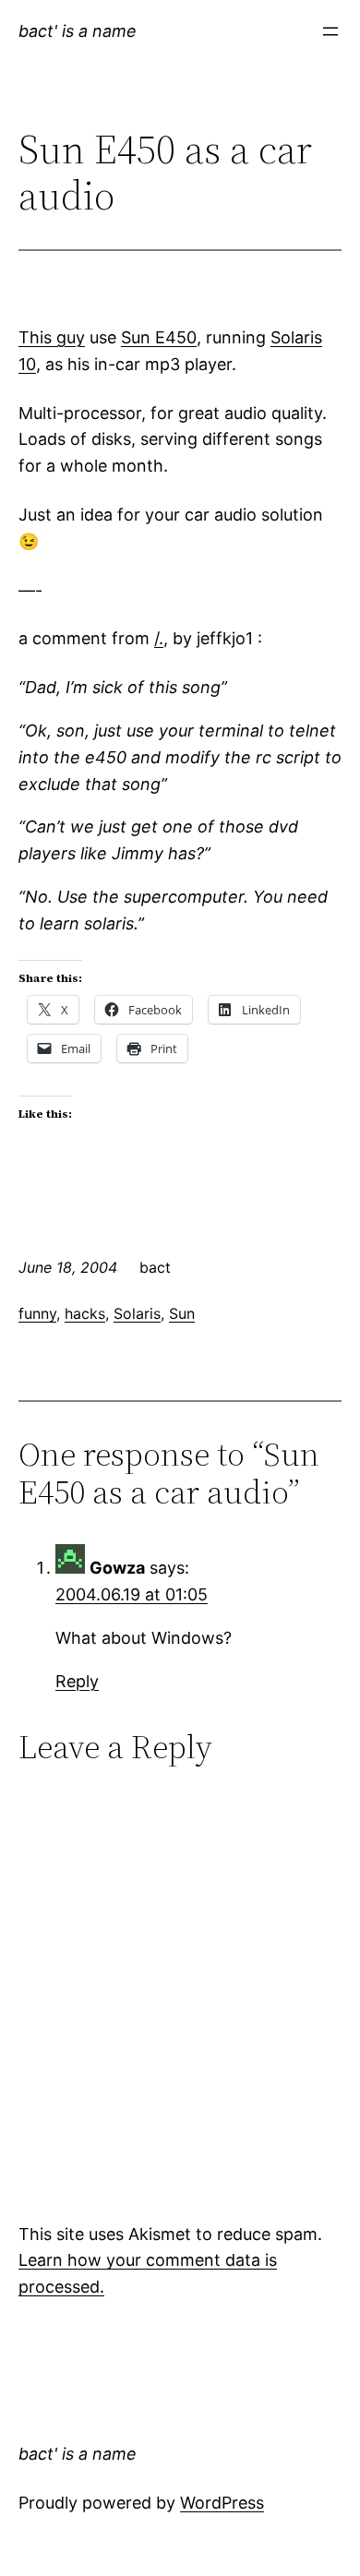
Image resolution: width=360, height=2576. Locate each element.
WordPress (222, 2503)
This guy (52, 337)
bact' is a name (78, 31)
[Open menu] (330, 31)
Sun (182, 1313)
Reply (77, 1681)
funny (37, 1313)
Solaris (137, 1313)
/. (159, 638)
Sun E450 (159, 337)
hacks (85, 1313)
